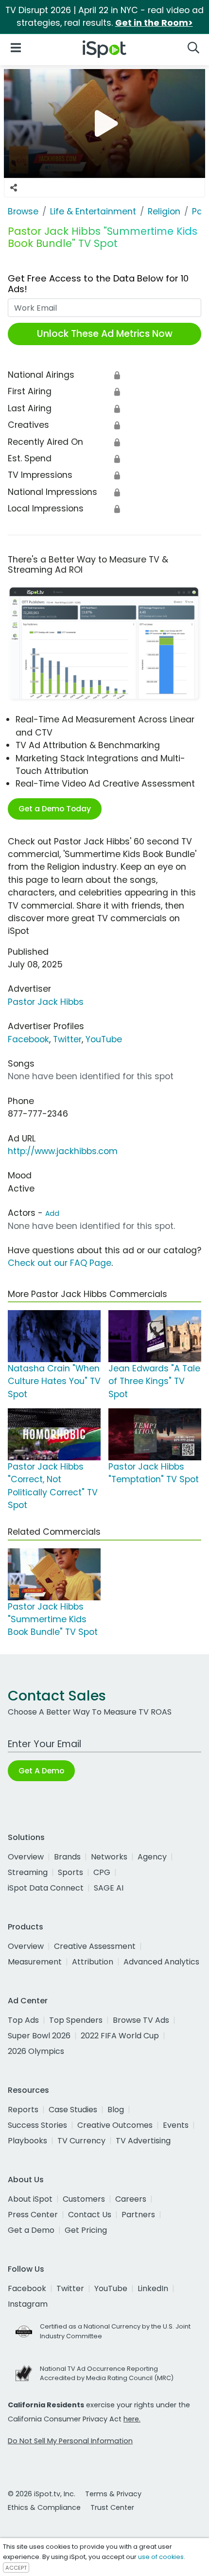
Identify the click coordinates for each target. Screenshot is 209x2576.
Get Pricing (86, 2230)
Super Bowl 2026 (39, 2036)
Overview (26, 1857)
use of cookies (161, 2557)
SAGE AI (109, 1888)
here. (132, 2419)
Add (52, 1213)
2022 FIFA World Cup (120, 2036)
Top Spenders (76, 2020)
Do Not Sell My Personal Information (70, 2441)
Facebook (28, 1039)
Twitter (67, 1039)
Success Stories (37, 2125)
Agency (152, 1857)
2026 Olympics (36, 2051)
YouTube (104, 1039)
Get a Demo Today (55, 809)
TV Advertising (143, 2141)
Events (176, 2125)
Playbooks (27, 2141)
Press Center (33, 2215)
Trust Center (112, 2507)
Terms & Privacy (113, 2494)
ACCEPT (16, 2568)
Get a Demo (31, 2230)
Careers (131, 2199)
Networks (109, 1857)
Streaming (28, 1872)
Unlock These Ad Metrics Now (105, 334)
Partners (138, 2215)
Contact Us (90, 2215)
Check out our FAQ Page (60, 1263)
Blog (116, 2110)
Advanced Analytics (161, 1962)
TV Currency (81, 2141)
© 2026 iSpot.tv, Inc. (42, 2494)
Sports (70, 1872)
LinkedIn (153, 2288)
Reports (23, 2110)
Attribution (93, 1962)
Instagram (28, 2304)
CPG (102, 1872)
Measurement (35, 1962)
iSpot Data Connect (46, 1888)
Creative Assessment (95, 1946)
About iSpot (30, 2199)
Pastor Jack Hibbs (46, 1002)
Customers (84, 2199)
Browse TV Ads (141, 2020)
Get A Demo (41, 1771)
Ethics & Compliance (44, 2507)
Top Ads (23, 2020)
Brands (67, 1857)
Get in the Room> (154, 23)
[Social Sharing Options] (14, 188)
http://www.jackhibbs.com (63, 1151)
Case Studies (73, 2110)
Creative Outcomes (115, 2125)
